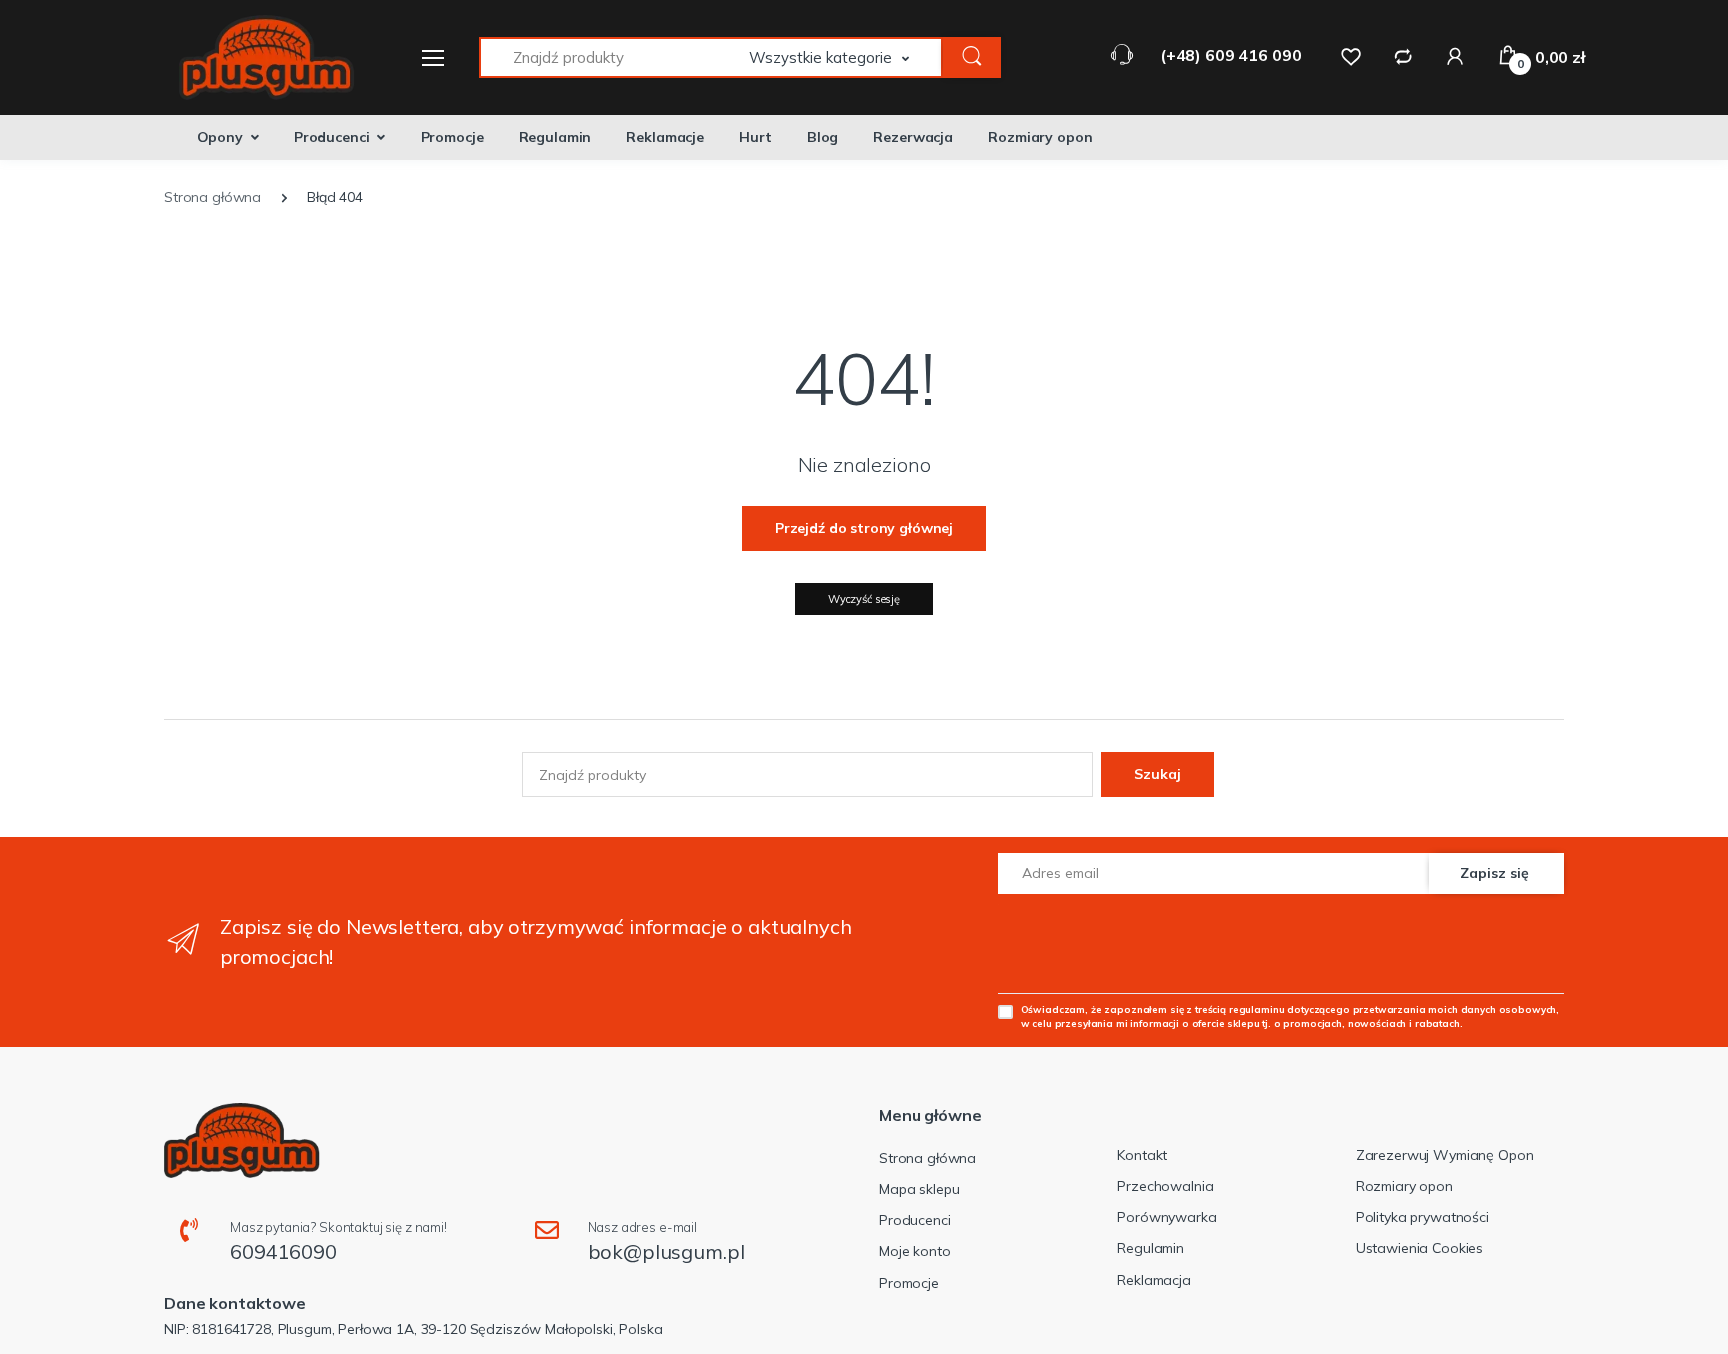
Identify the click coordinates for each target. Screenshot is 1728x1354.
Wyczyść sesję (864, 599)
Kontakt (1142, 1155)
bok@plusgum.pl (666, 1251)
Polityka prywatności (1422, 1217)
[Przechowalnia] (1351, 56)
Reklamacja (1154, 1280)
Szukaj (1157, 774)
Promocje (452, 137)
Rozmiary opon (1040, 137)
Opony (220, 137)
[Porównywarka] (1403, 56)
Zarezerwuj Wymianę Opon (1445, 1155)
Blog (822, 137)
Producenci (332, 137)
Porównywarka (1166, 1217)
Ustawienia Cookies (1419, 1248)
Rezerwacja (913, 137)
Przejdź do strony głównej (864, 528)
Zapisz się (1494, 873)
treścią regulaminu (1239, 1009)
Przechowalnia (1165, 1186)
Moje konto (915, 1251)
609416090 (283, 1251)
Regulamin (555, 137)
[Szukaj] (972, 57)
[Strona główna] (254, 57)
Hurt (755, 137)
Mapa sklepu (919, 1189)
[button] (846, 57)
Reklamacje (665, 137)
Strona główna (927, 1158)
